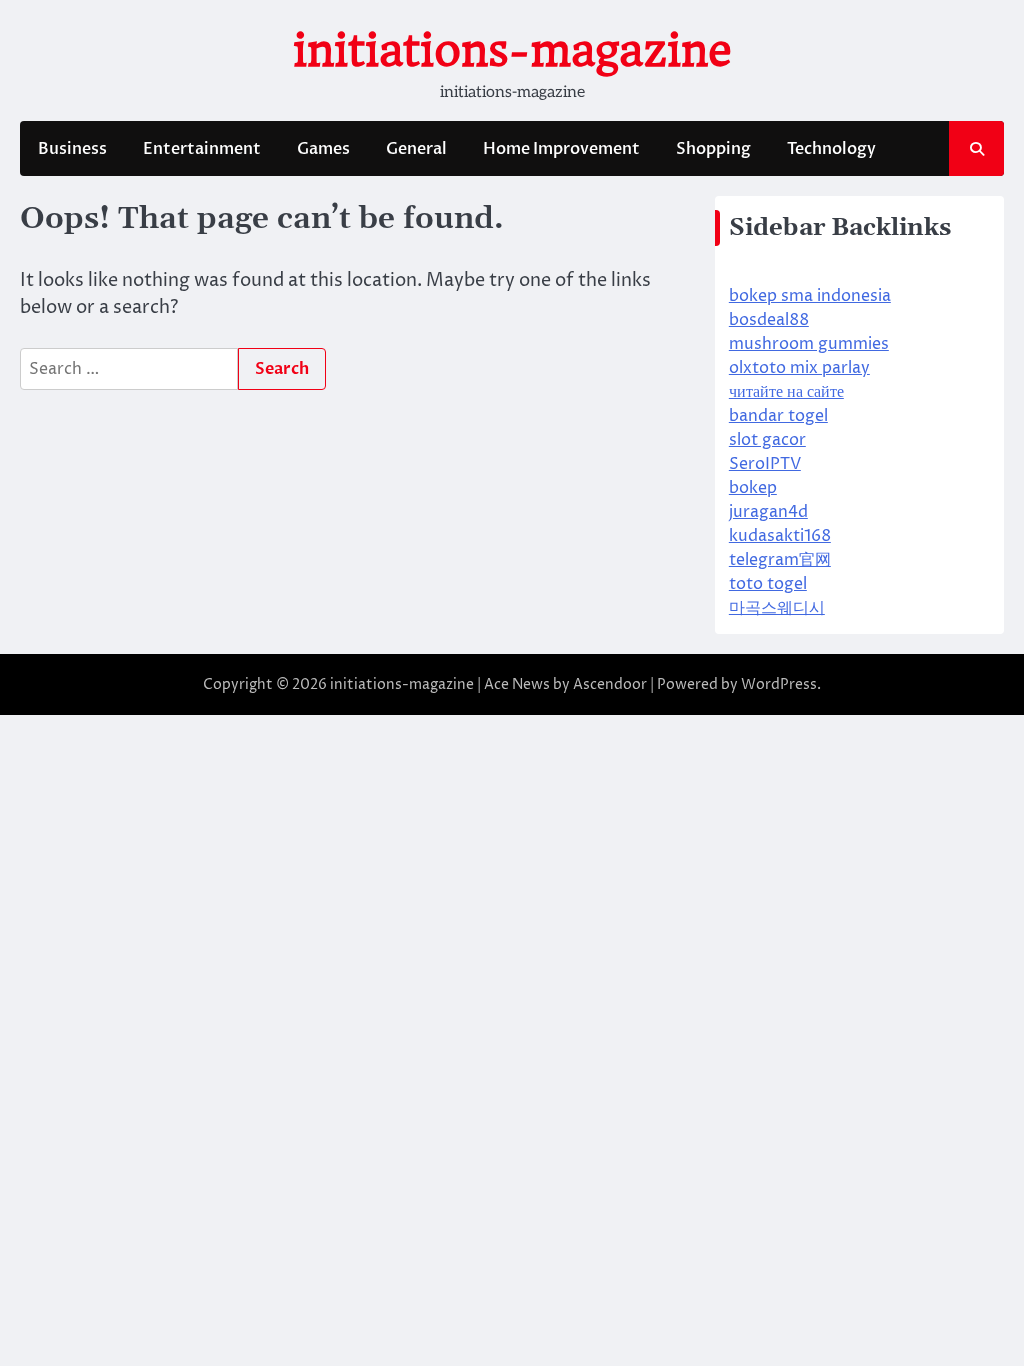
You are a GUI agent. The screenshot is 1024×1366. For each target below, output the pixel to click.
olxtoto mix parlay (799, 368)
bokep (753, 488)
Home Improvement (561, 149)
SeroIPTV (765, 464)
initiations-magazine (512, 50)
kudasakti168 (780, 536)
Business (72, 149)
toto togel (768, 584)
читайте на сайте (786, 392)
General (416, 149)
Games (323, 149)
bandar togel (778, 416)
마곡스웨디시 (777, 608)
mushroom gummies (809, 344)
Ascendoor (610, 684)
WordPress (779, 684)
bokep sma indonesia (810, 296)
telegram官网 (780, 560)
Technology (831, 149)
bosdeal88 (769, 320)
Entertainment (202, 149)
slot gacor (767, 440)
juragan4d (768, 512)
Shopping (713, 149)
